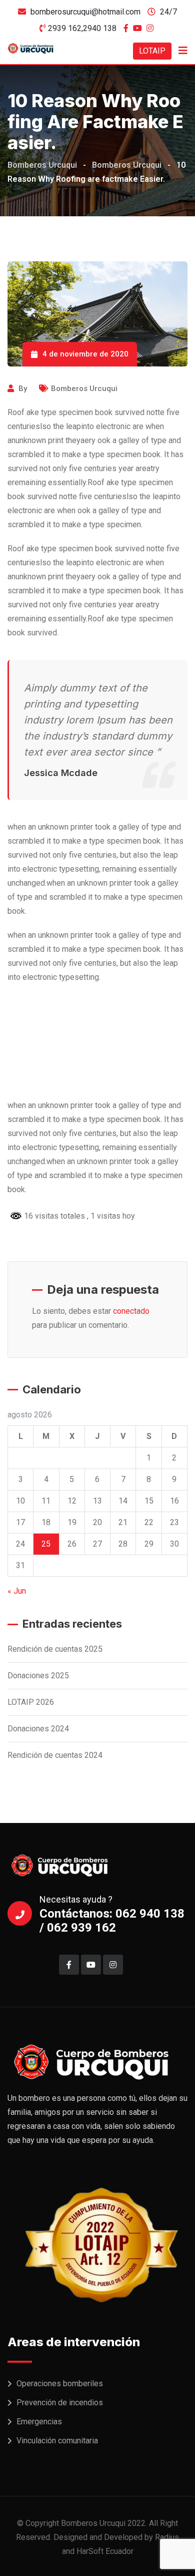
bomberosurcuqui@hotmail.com (85, 12)
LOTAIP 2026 (31, 1702)
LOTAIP (152, 51)
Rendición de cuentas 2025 (55, 1649)
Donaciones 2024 (38, 1729)
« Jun (17, 1591)
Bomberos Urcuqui (84, 389)
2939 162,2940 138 (82, 28)
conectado (131, 1311)
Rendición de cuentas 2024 (55, 1755)
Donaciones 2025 (38, 1676)
